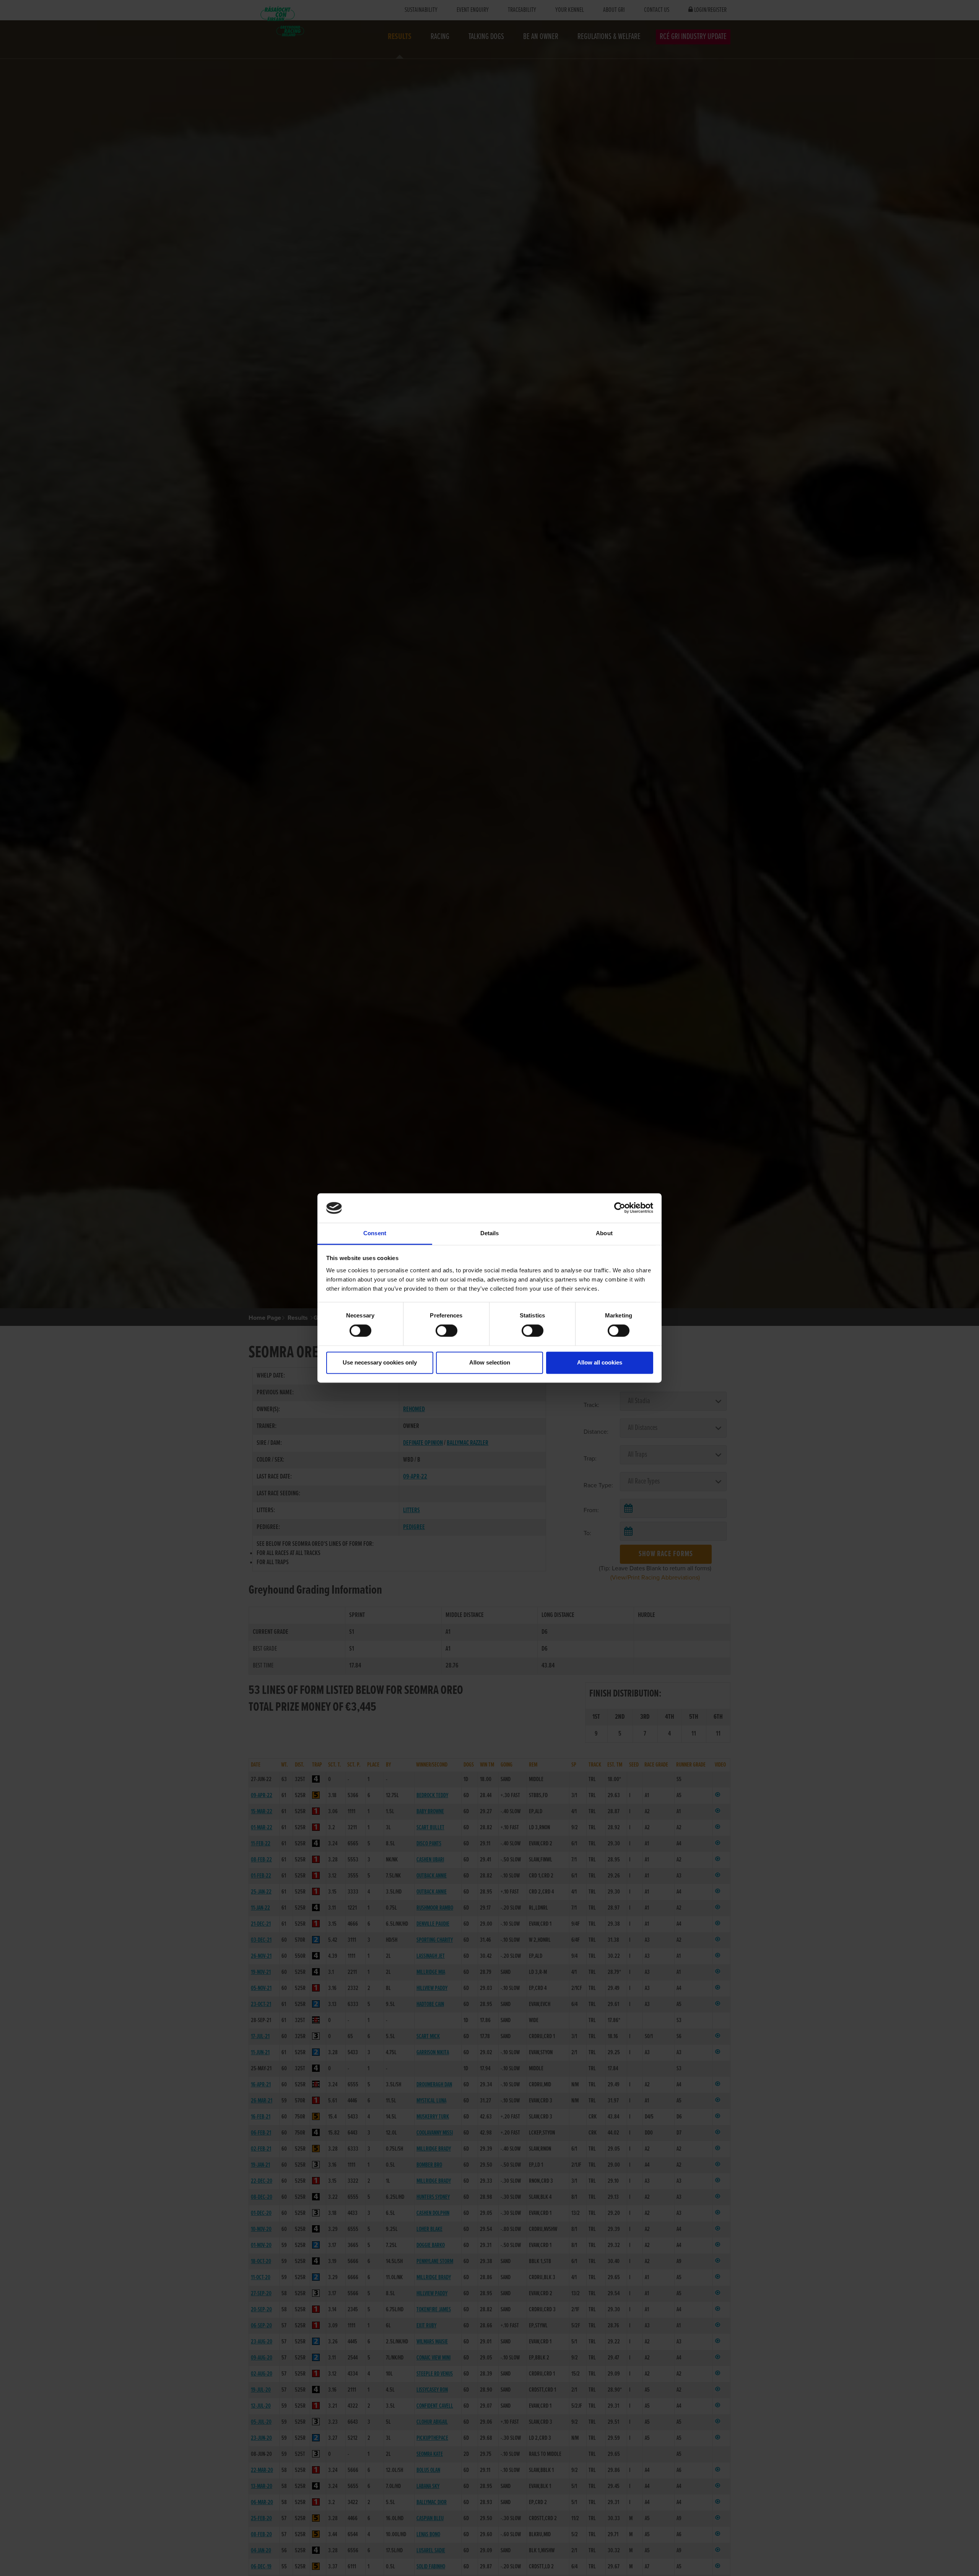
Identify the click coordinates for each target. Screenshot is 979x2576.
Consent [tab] (375, 1233)
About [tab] (604, 1233)
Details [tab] (490, 1233)
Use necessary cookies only (380, 1362)
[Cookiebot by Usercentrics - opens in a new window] (620, 1208)
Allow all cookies (600, 1362)
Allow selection (490, 1362)
